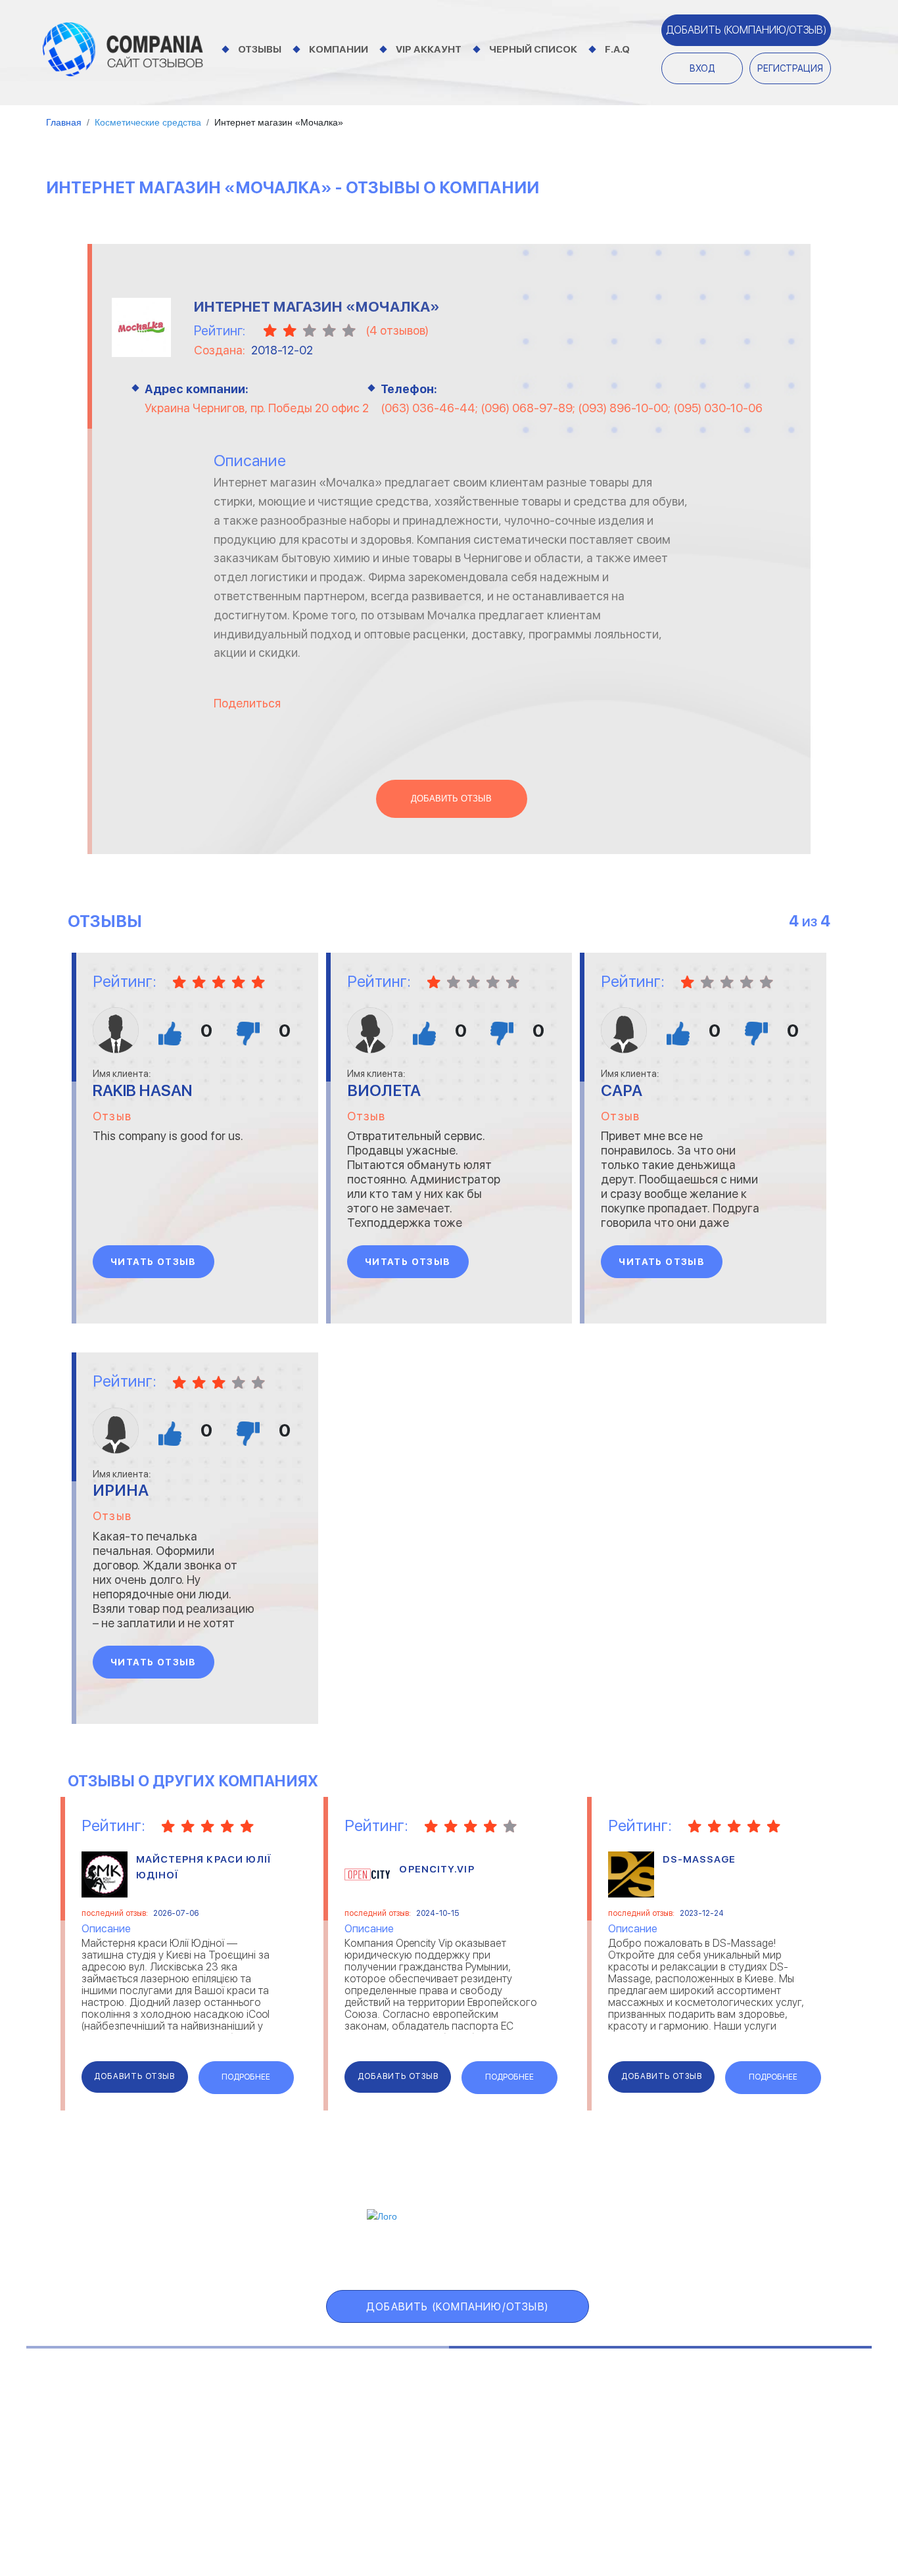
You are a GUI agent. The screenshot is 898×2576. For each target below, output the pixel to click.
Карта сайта (701, 2255)
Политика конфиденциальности (537, 2511)
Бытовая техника (81, 2465)
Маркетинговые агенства (786, 2449)
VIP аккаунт (379, 2255)
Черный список (533, 49)
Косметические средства (426, 2465)
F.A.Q (617, 49)
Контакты (186, 2511)
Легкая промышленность (785, 2416)
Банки (54, 2416)
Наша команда (697, 2511)
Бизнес (57, 2432)
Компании (339, 49)
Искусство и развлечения (425, 2449)
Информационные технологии (434, 2432)
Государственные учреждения (434, 2399)
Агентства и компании (93, 2399)
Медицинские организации (788, 2465)
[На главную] (123, 49)
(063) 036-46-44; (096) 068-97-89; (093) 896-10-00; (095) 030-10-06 (572, 408)
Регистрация (790, 68)
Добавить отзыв (451, 799)
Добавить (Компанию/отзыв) (746, 30)
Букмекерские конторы (93, 2449)
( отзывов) (397, 330)
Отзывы (260, 49)
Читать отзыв (154, 1262)
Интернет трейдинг (412, 2416)
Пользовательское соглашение (328, 2511)
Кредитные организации (784, 2399)
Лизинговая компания (777, 2432)
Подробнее (246, 2077)
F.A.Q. (614, 2255)
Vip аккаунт (429, 49)
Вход (702, 68)
